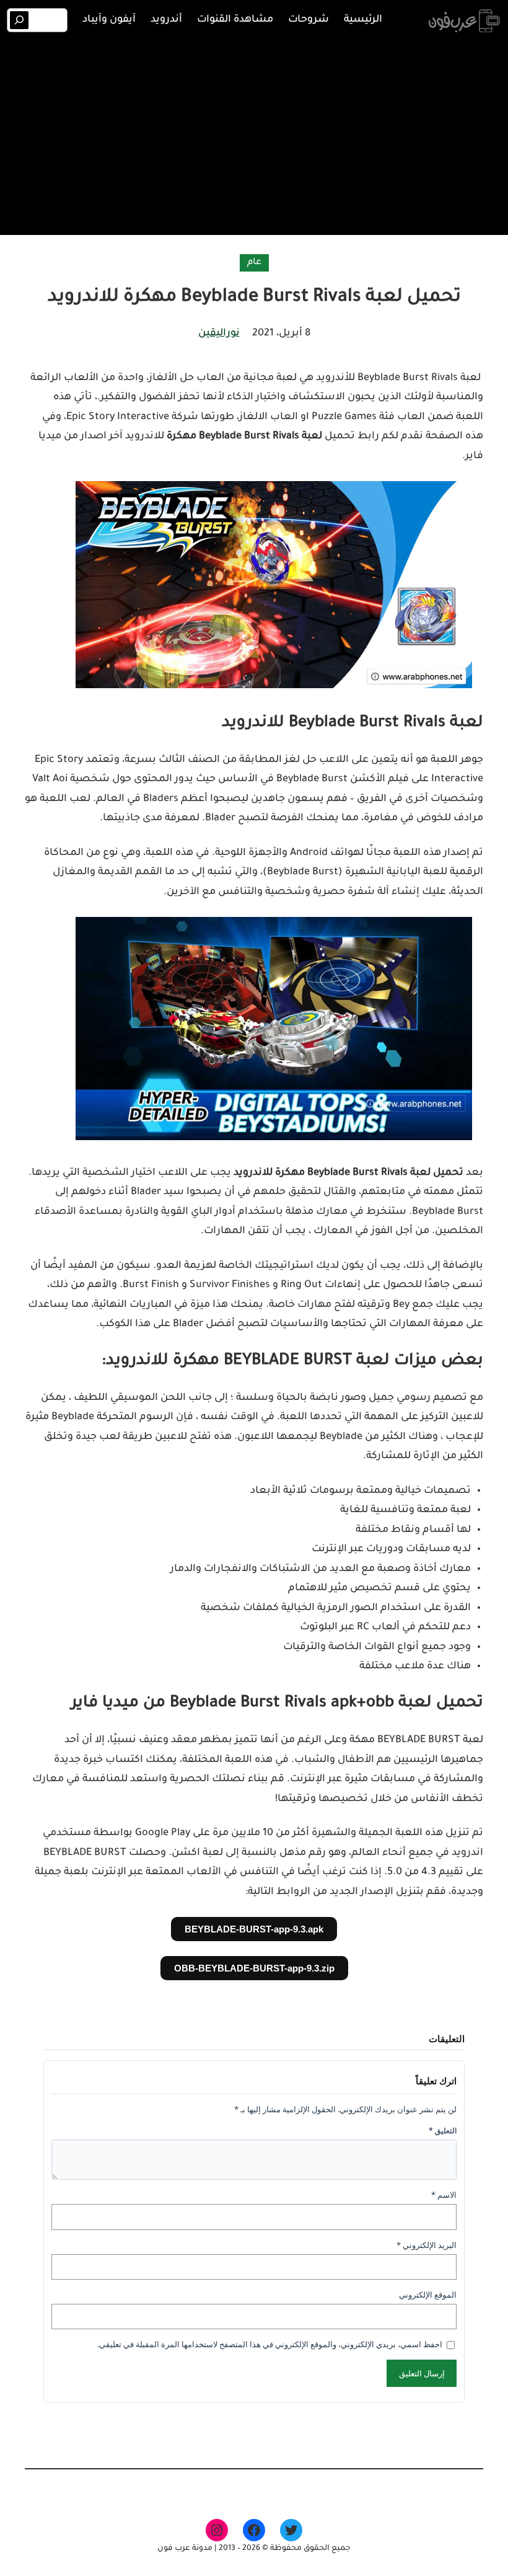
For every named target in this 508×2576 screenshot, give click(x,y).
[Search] (20, 20)
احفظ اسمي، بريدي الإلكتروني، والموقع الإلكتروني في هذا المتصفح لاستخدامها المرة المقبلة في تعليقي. (270, 2344)
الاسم (444, 2195)
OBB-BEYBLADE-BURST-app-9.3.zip (254, 1968)
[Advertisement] (254, 135)
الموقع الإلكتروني (428, 2295)
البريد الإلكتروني (427, 2245)
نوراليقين (219, 334)
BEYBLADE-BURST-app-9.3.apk (254, 1929)
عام (254, 263)
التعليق (443, 2131)
